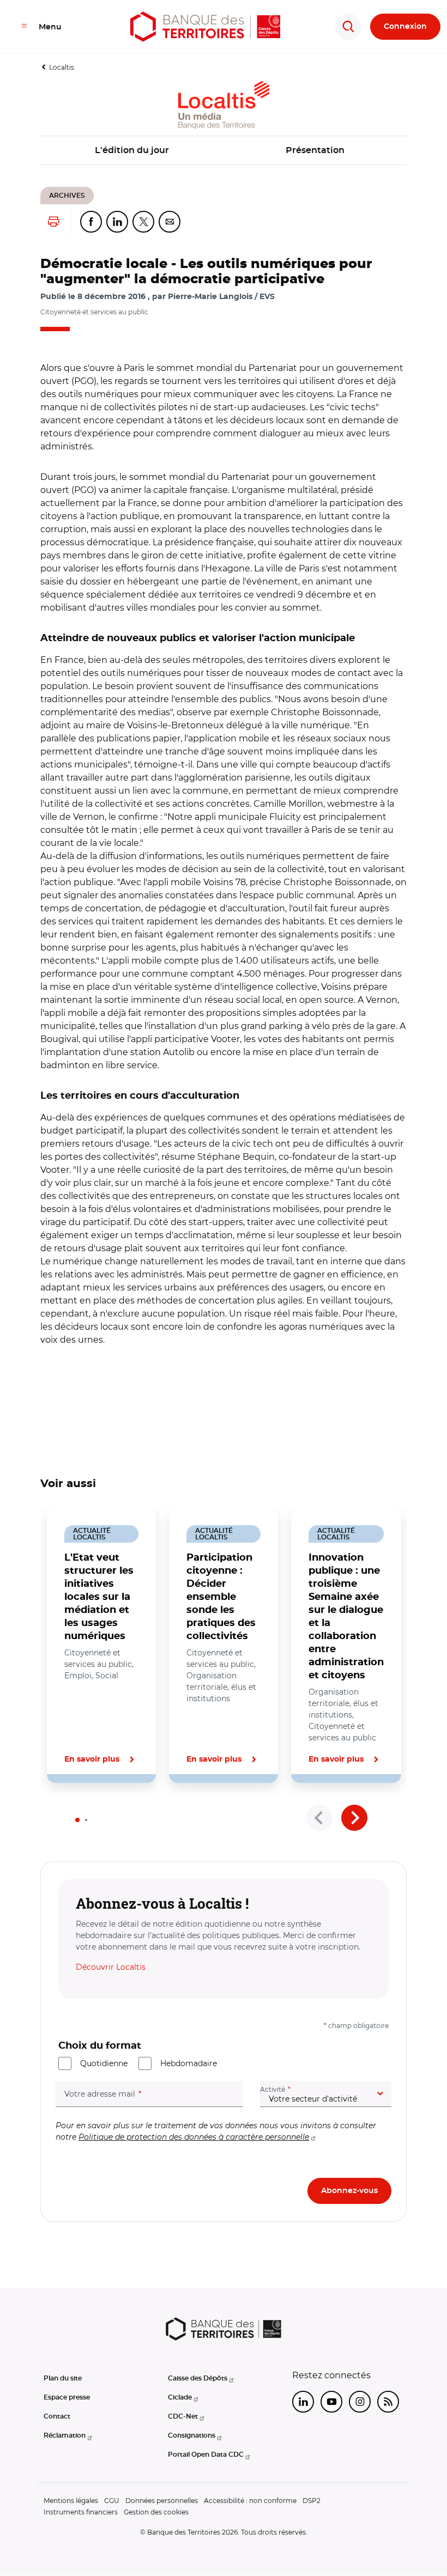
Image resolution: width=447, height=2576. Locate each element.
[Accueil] (205, 27)
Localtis (62, 67)
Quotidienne (104, 2063)
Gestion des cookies (156, 2512)
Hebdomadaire (189, 2063)
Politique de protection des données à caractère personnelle (194, 2137)
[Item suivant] (354, 1818)
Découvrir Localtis (111, 1967)
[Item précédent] (319, 1818)
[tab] (77, 1820)
